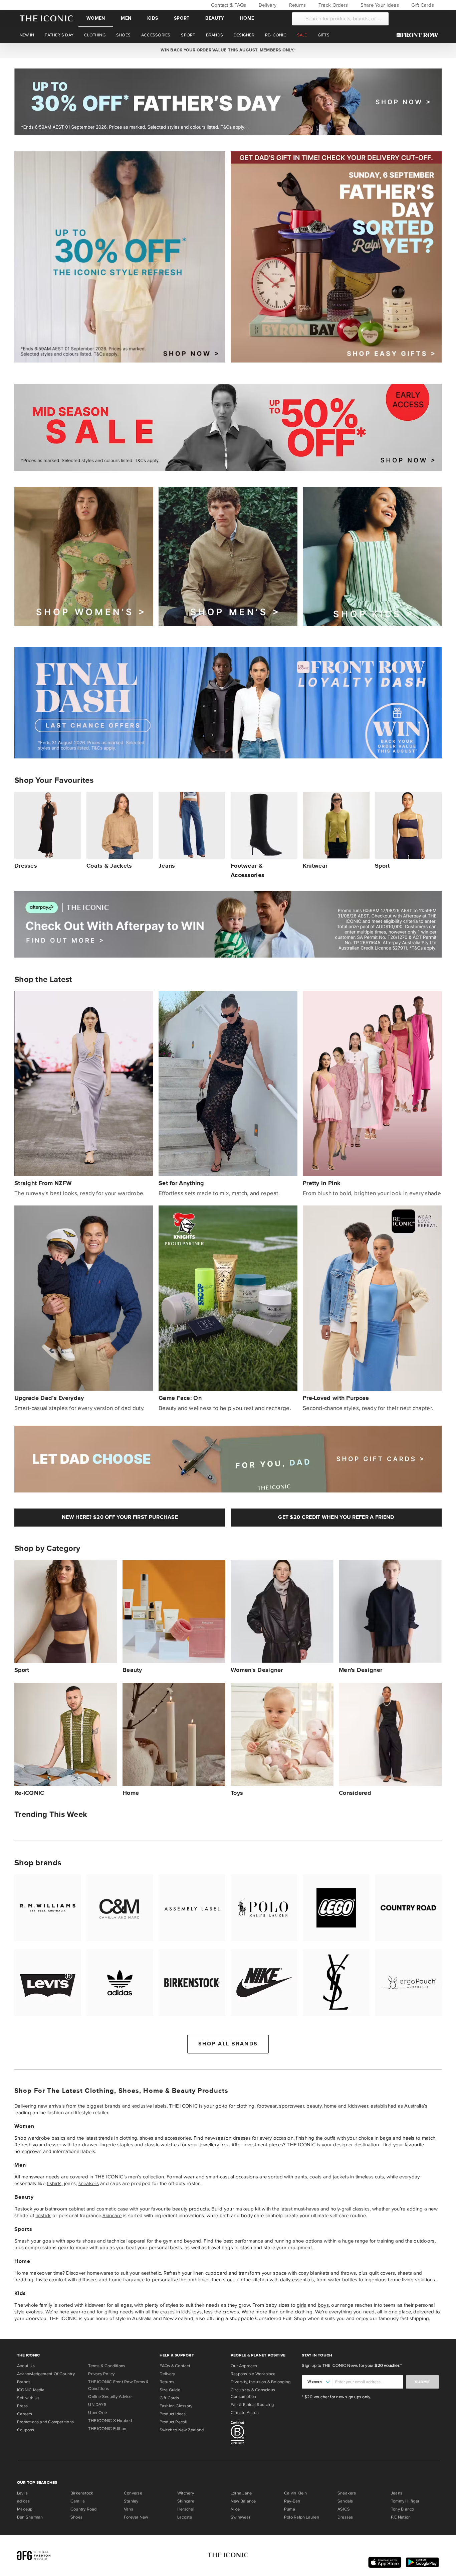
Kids (153, 18)
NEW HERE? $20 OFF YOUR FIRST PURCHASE (120, 1517)
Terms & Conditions (107, 2366)
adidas (23, 2501)
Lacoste (185, 2517)
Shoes (76, 2517)
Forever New (136, 2517)
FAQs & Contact (175, 2366)
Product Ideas (173, 2414)
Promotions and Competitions (45, 2422)
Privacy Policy (101, 2374)
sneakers (89, 2183)
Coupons (26, 2430)
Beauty (215, 18)
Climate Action (245, 2413)
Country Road (84, 2509)
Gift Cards (422, 5)
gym (168, 2241)
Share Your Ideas (379, 5)
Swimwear (241, 2517)
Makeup (25, 2509)
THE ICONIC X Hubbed (110, 2421)
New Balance (243, 2501)
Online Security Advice (110, 2397)
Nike (235, 2509)
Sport (182, 18)
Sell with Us (28, 2398)
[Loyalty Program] (419, 35)
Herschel (186, 2509)
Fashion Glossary (176, 2406)
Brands (24, 2382)
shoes (147, 2138)
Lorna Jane (241, 2493)
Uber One (97, 2413)
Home (247, 18)
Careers (25, 2414)
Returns (297, 5)
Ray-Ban (292, 2501)
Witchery (186, 2493)
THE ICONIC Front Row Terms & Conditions (118, 2385)
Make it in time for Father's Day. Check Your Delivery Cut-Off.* (228, 50)
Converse (133, 2493)
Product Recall (173, 2422)
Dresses (345, 2517)
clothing (246, 2106)
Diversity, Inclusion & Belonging (261, 2382)
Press (22, 2406)
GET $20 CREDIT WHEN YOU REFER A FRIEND (336, 1517)
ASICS (344, 2509)
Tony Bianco (402, 2509)
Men (126, 18)
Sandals (345, 2501)
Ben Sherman (30, 2517)
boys (323, 2305)
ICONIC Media (31, 2390)
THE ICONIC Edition (107, 2429)
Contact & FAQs (228, 5)
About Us (26, 2366)
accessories (178, 2138)
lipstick (43, 2215)
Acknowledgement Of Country (46, 2374)
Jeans (397, 2493)
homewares (100, 2273)
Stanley (131, 2501)
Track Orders (332, 5)
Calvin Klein (296, 2493)
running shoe (290, 2241)
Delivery (267, 5)
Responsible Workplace (253, 2374)
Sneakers (347, 2493)
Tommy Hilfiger (405, 2501)
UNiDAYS (97, 2405)
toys (197, 2312)
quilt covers (382, 2273)
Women (96, 18)
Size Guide (170, 2390)
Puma (290, 2509)
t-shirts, (55, 2183)
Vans (129, 2509)
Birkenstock (82, 2493)
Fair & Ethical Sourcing (252, 2405)
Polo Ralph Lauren (302, 2517)
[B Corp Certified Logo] (264, 2434)
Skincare (112, 2215)
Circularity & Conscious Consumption (253, 2393)
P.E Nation (401, 2517)
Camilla (78, 2501)
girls (301, 2305)
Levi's (22, 2493)
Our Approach (244, 2366)
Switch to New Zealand (182, 2430)
